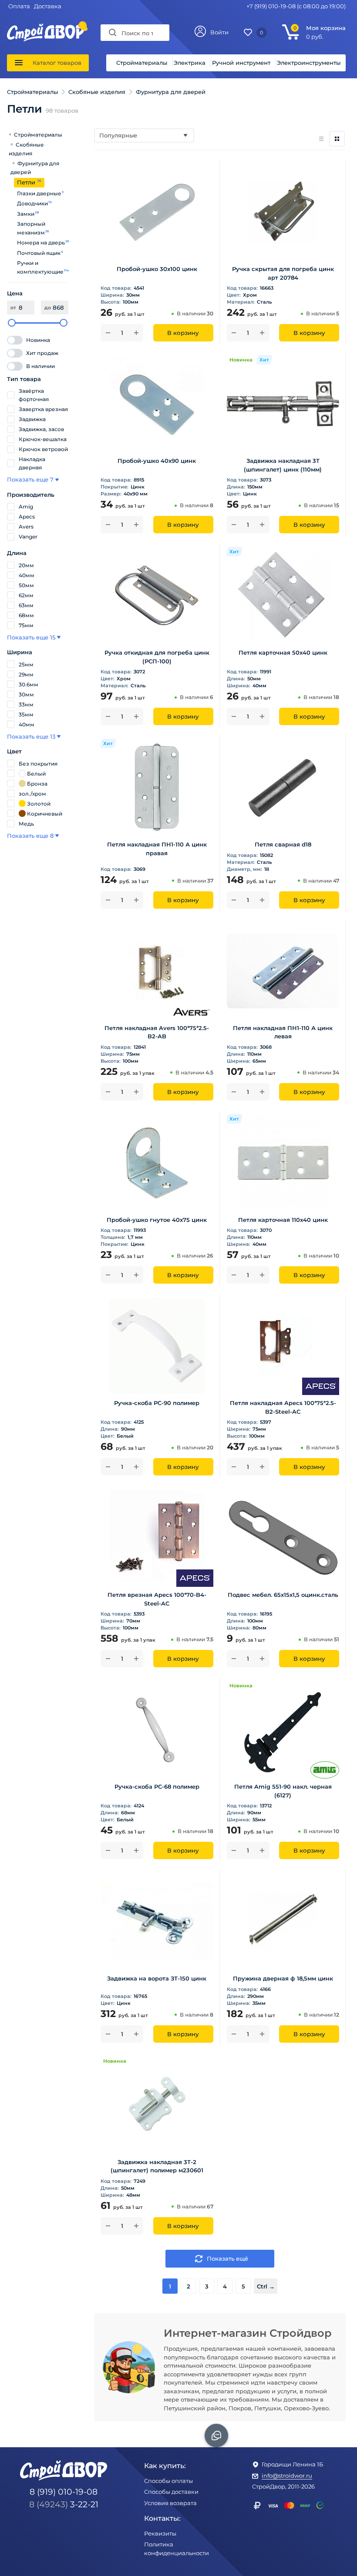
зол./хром (32, 794)
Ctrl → (266, 2286)
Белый (36, 774)
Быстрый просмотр (157, 247)
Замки (26, 214)
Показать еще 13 (31, 736)
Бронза (37, 784)
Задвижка (32, 419)
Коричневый (45, 814)
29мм (26, 674)
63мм (26, 605)
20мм (26, 565)
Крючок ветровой (43, 449)
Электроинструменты (309, 63)
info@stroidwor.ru (287, 2476)
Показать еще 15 (31, 637)
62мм (26, 595)
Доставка (48, 6)
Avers (26, 527)
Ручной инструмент (241, 63)
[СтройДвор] (46, 27)
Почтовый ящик (39, 253)
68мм (26, 615)
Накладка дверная (32, 463)
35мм (26, 714)
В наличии (40, 366)
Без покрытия (38, 764)
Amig (26, 507)
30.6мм (29, 684)
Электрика (190, 63)
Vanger (28, 537)
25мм (26, 664)
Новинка (38, 340)
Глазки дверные (39, 193)
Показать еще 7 (30, 479)
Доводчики (33, 203)
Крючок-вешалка (43, 439)
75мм (26, 625)
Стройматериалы (142, 63)
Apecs (27, 517)
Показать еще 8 (30, 836)
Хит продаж (42, 353)
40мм (27, 575)
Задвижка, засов (41, 429)
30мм (26, 694)
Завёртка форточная (34, 395)
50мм (26, 585)
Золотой (39, 804)
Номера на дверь (41, 243)
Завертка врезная (43, 409)
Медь (26, 824)
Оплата (19, 6)
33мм (26, 704)
